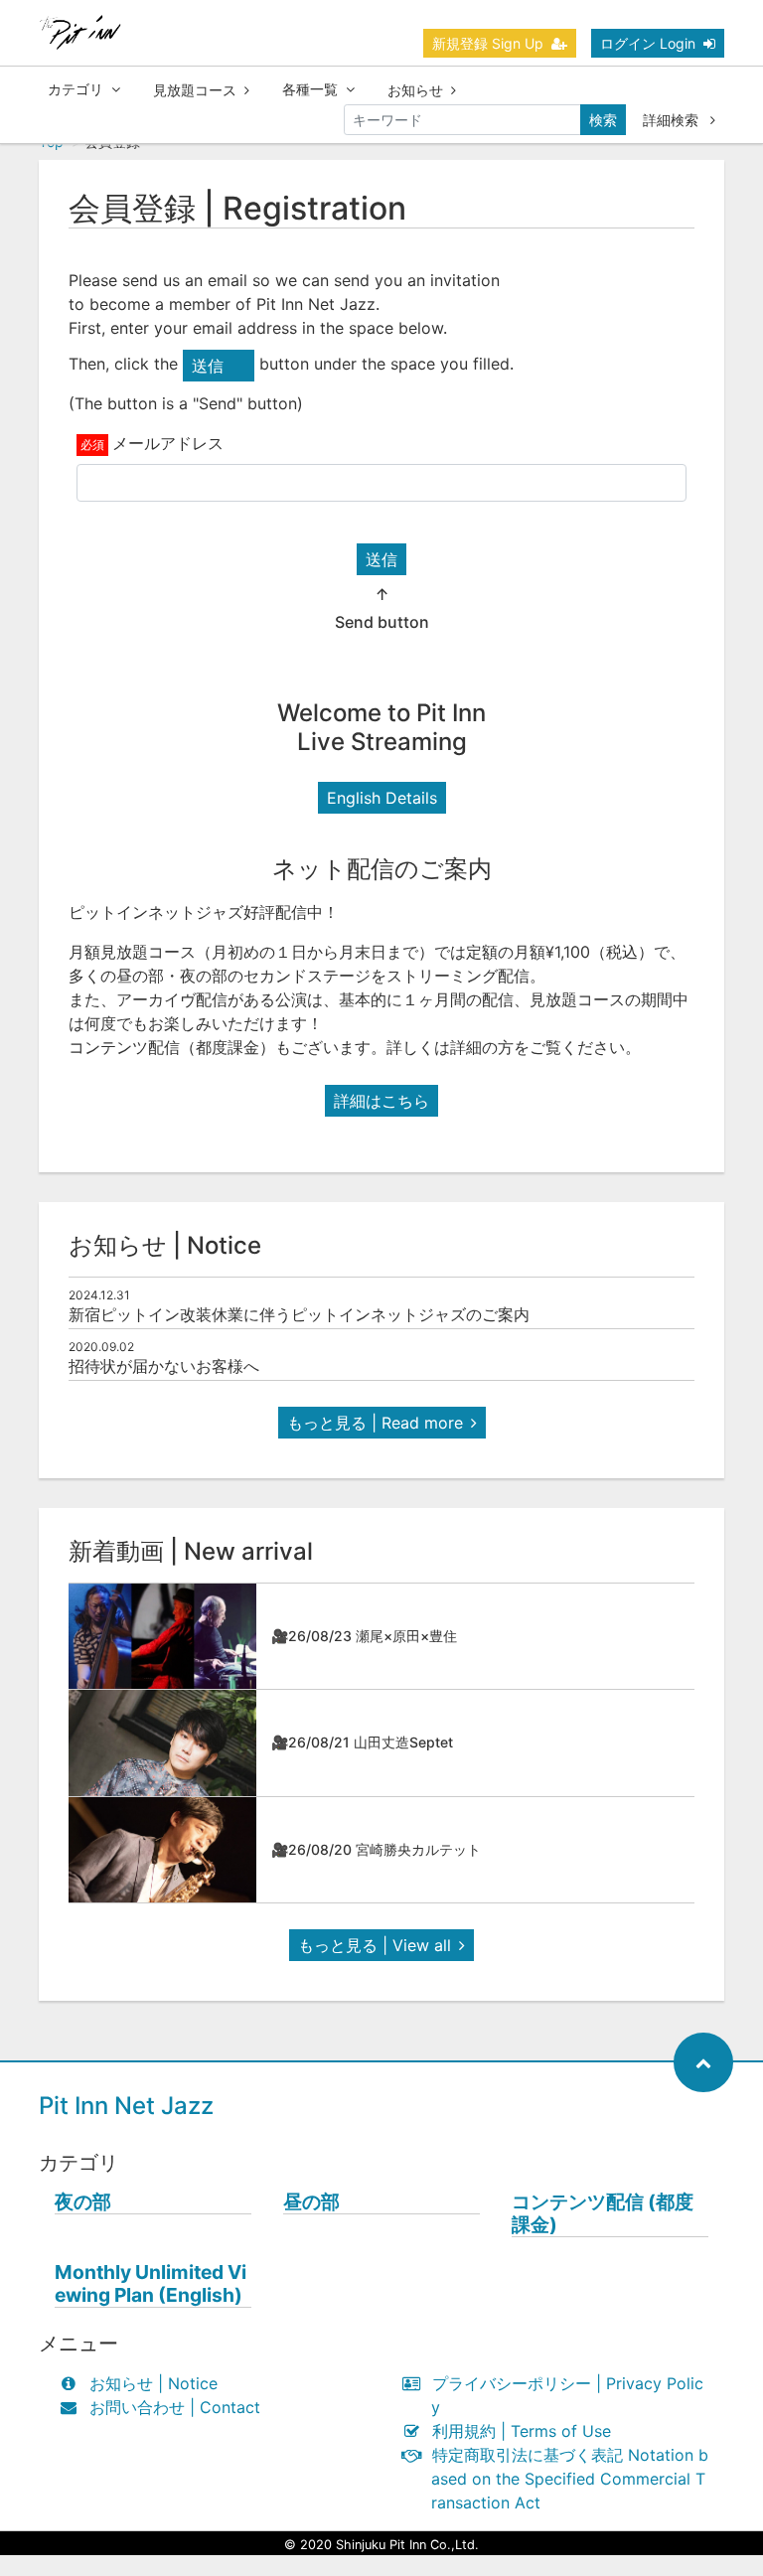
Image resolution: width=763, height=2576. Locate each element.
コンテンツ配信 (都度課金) (603, 2213)
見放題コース (195, 90)
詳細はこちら (381, 1101)
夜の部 (83, 2202)
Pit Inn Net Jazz (126, 2106)
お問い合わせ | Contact (175, 2407)
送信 (381, 559)
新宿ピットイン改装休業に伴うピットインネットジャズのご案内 (299, 1314)
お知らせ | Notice (153, 2383)
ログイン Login (648, 43)
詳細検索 (673, 120)
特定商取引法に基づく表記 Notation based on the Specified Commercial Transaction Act (570, 2479)
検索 (603, 120)
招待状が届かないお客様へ (164, 1366)
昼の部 (311, 2202)
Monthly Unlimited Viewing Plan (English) (151, 2284)
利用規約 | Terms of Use (522, 2431)
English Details (382, 798)
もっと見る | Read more (375, 1423)
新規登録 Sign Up (488, 43)
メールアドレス (168, 443)
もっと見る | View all (375, 1945)
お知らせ (415, 90)
